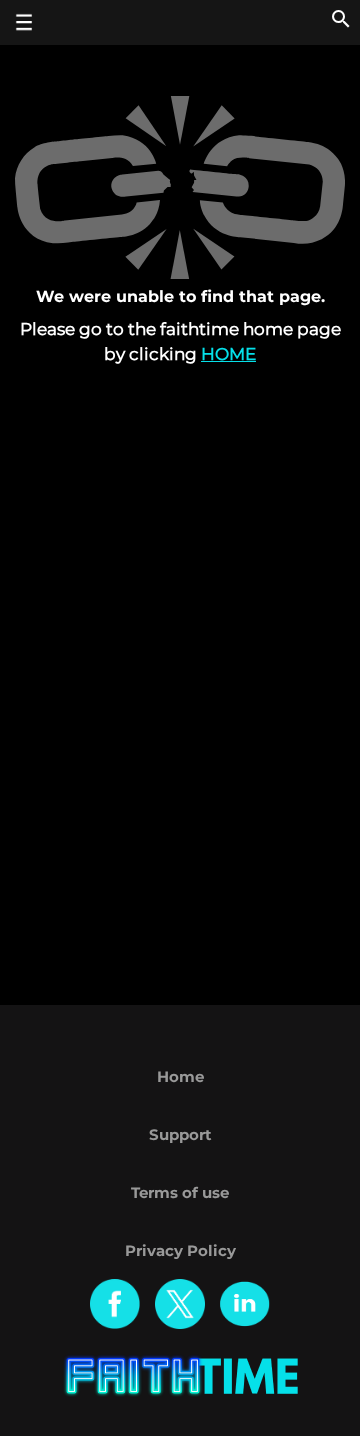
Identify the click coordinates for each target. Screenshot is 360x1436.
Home (228, 354)
